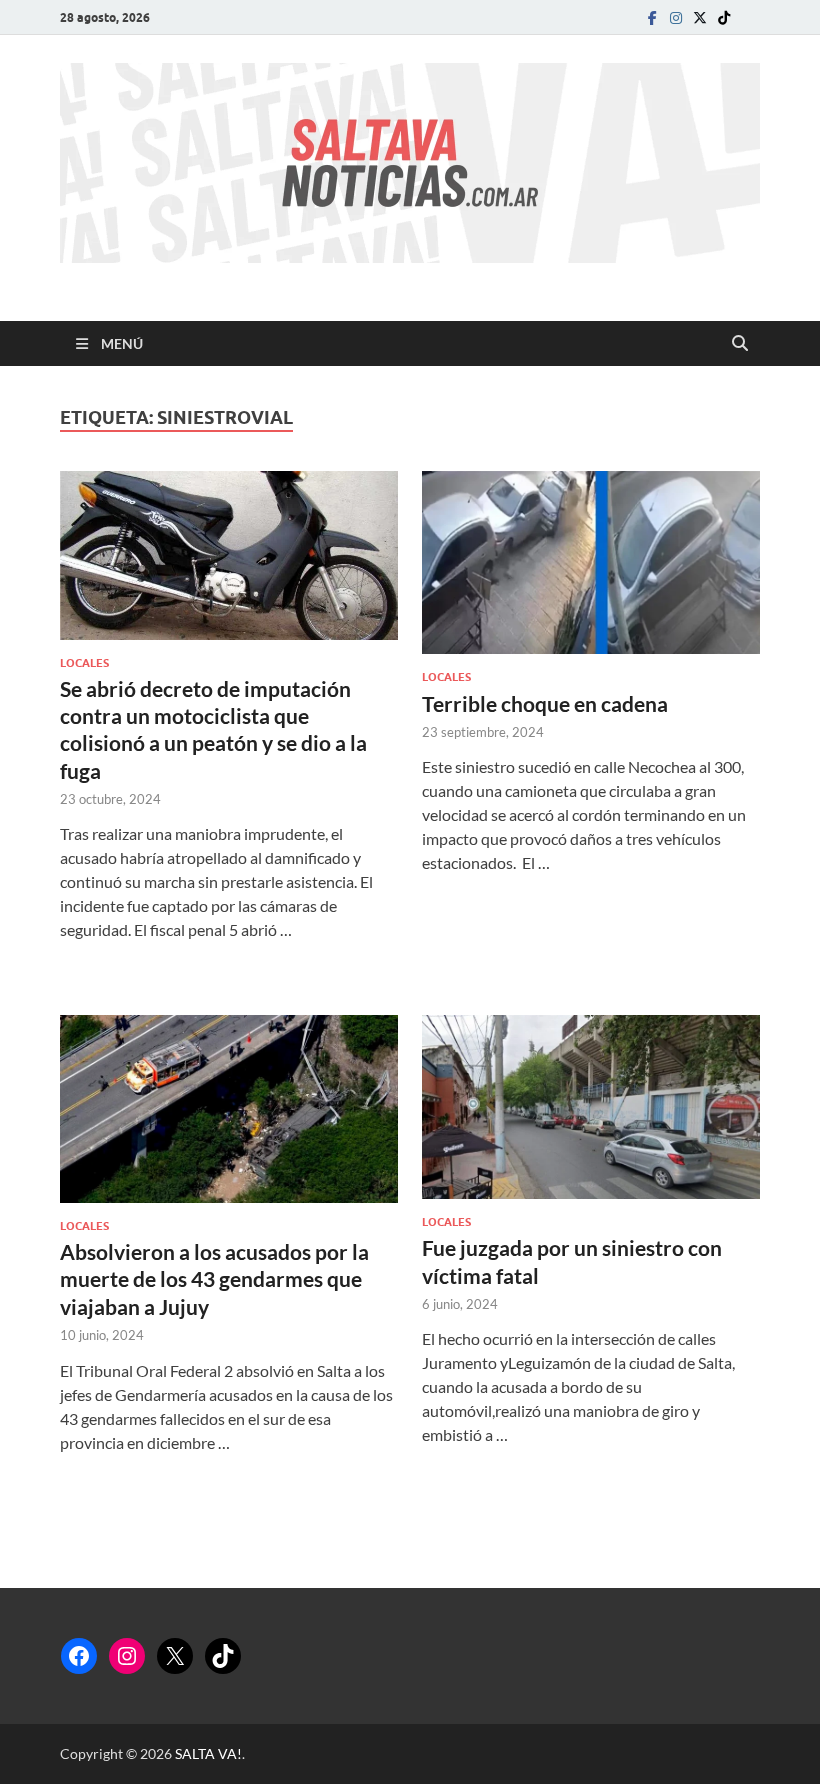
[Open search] (740, 344)
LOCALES (84, 663)
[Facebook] (652, 17)
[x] (700, 17)
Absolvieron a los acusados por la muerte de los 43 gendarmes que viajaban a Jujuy (214, 1279)
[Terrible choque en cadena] (591, 563)
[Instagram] (676, 17)
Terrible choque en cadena (545, 703)
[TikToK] (724, 17)
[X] (175, 1656)
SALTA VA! (208, 1753)
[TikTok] (223, 1656)
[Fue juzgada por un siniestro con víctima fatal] (591, 1107)
